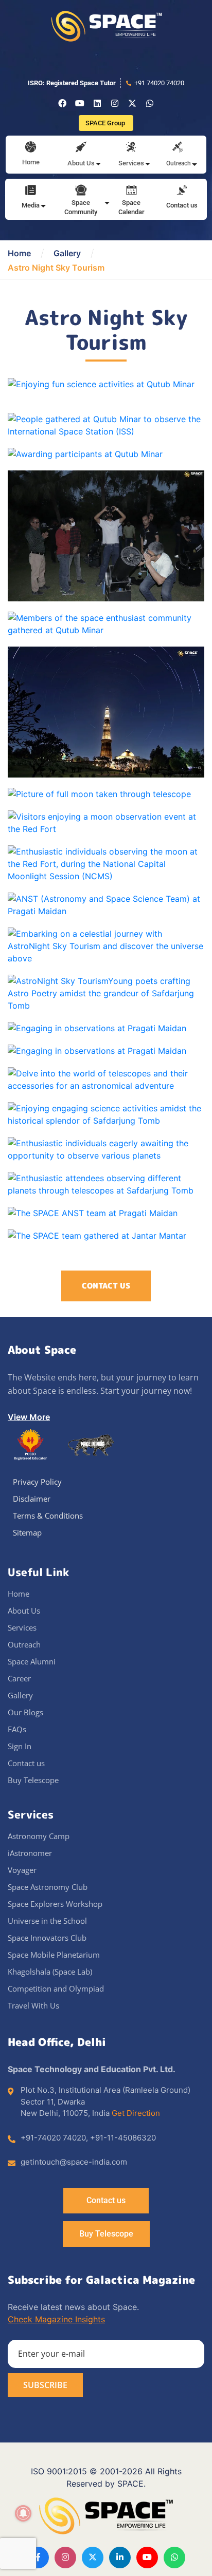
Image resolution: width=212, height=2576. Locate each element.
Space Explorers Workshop (55, 1904)
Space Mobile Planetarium (54, 1955)
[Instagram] (115, 103)
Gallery (67, 253)
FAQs (17, 1729)
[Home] (31, 148)
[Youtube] (80, 103)
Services (22, 1627)
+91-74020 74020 (53, 2138)
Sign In (20, 1746)
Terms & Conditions (48, 1516)
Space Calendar (131, 207)
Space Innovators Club (47, 1938)
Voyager (22, 1870)
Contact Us (106, 1286)
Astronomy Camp (39, 1836)
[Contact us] (182, 191)
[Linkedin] (97, 103)
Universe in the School (47, 1921)
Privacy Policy (37, 1482)
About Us (24, 1611)
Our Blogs (25, 1712)
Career (19, 1678)
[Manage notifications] (23, 2513)
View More (29, 1417)
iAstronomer (30, 1853)
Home (31, 162)
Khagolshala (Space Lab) (50, 1972)
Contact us (182, 205)
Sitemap (27, 1532)
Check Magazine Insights (56, 2319)
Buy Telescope (33, 1780)
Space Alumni (32, 1661)
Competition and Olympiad (56, 1988)
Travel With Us (33, 2005)
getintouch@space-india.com (74, 2162)
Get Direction (136, 2113)
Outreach (24, 1644)
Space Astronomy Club (48, 1887)
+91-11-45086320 (123, 2138)
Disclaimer (32, 1499)
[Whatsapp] (150, 103)
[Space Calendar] (131, 191)
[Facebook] (62, 103)
